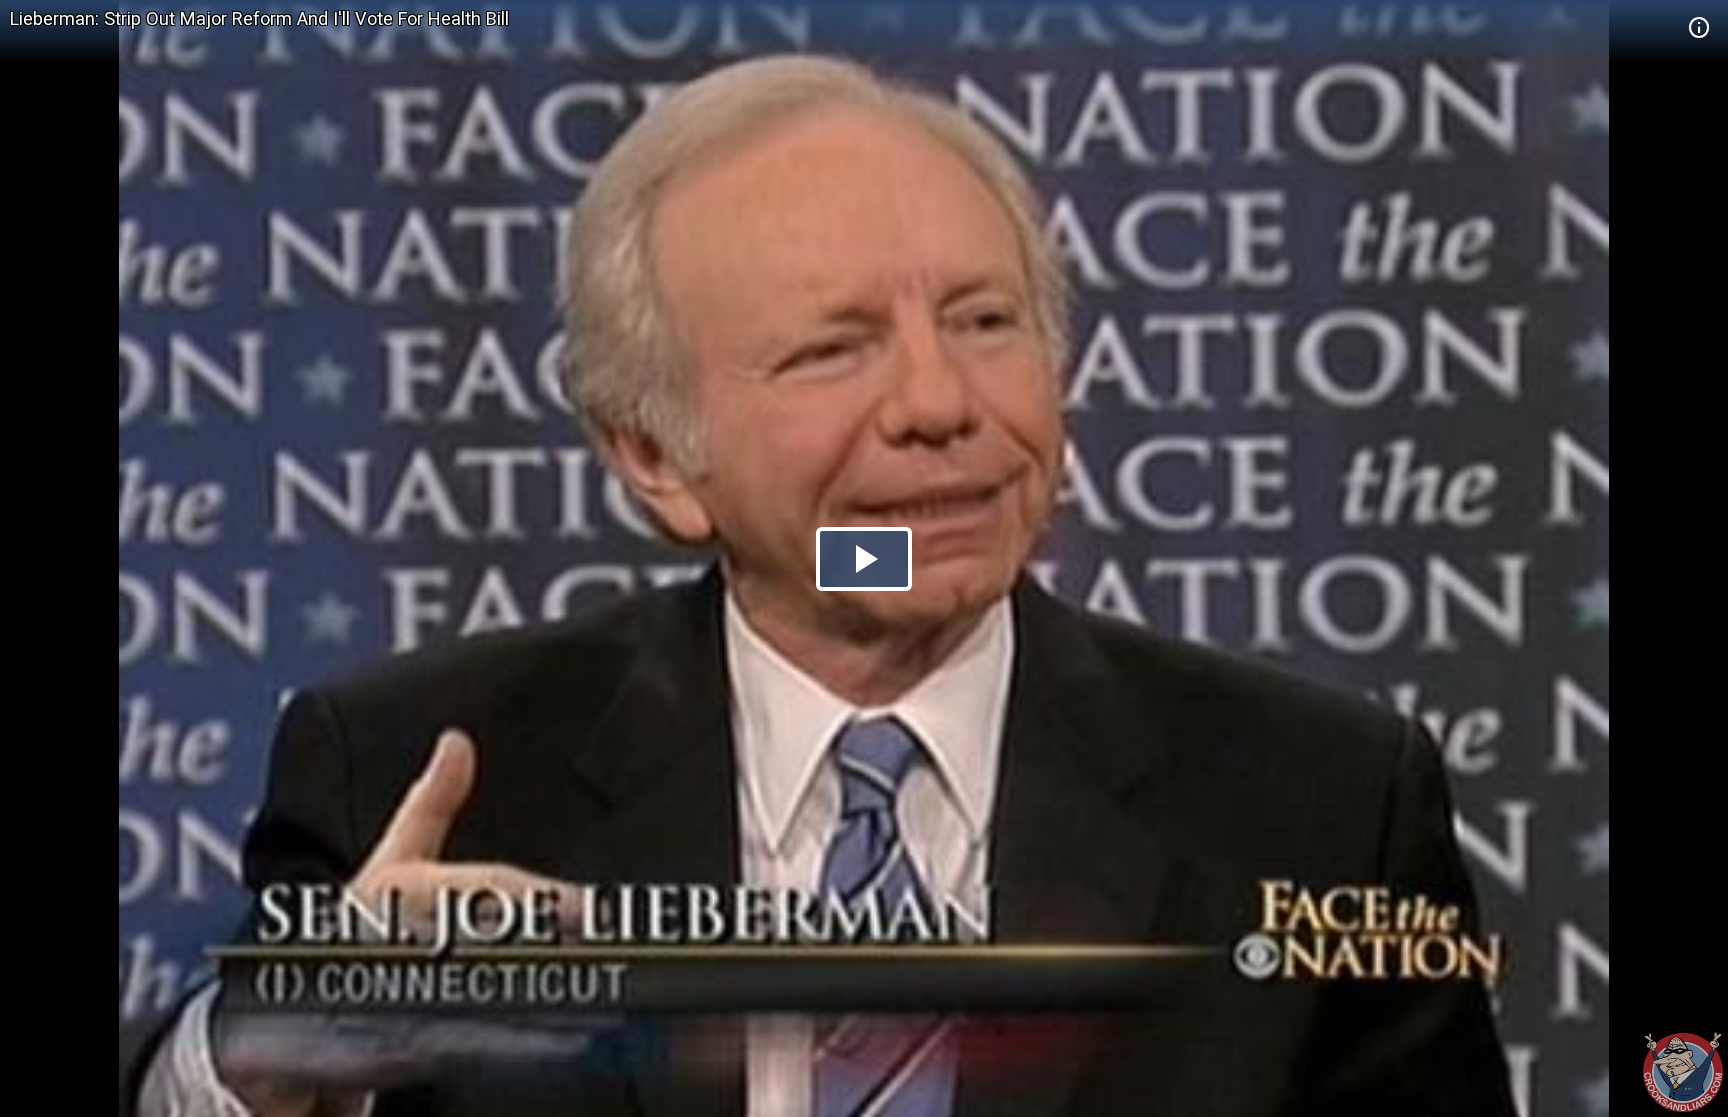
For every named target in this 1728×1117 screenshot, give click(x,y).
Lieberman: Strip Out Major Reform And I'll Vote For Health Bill (259, 18)
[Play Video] (864, 559)
